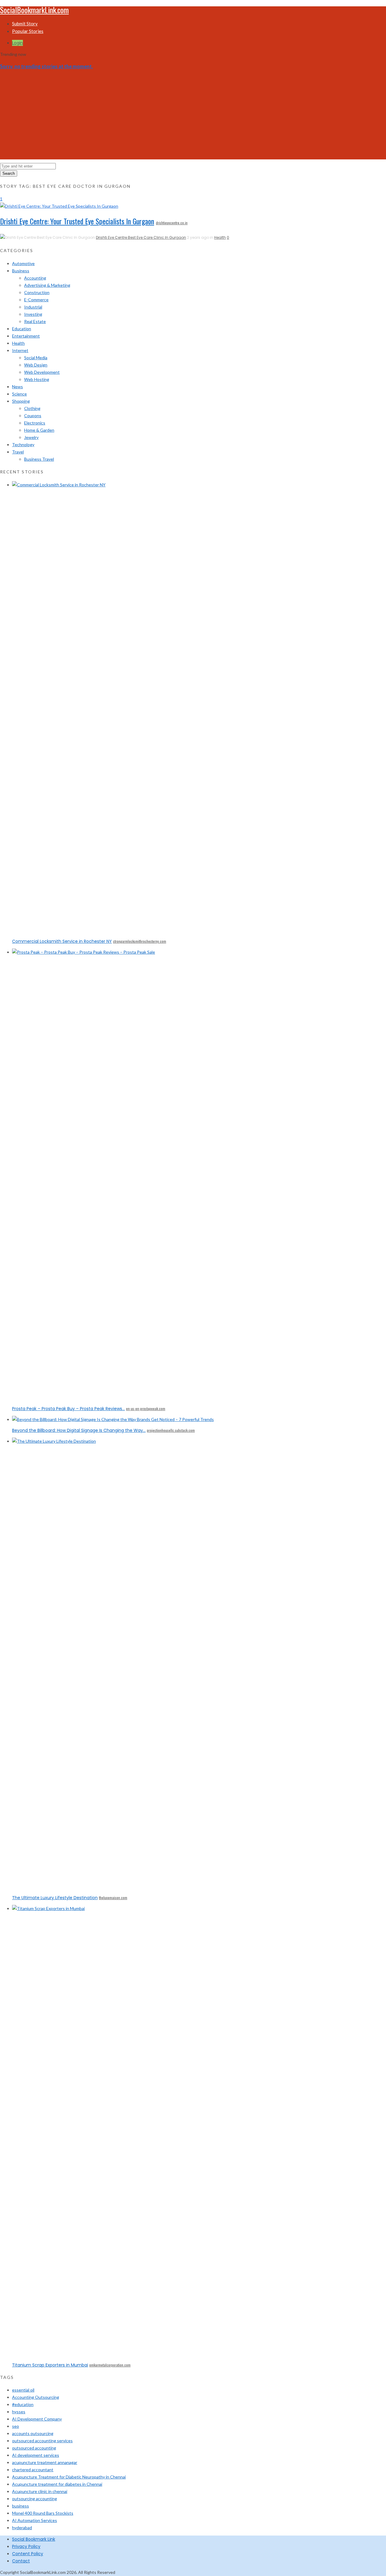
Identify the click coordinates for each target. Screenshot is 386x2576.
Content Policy (28, 2554)
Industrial (33, 307)
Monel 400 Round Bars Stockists (43, 2513)
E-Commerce (36, 300)
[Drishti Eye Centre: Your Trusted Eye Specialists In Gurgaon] (59, 206)
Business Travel (39, 459)
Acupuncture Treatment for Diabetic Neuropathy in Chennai (69, 2477)
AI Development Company (37, 2419)
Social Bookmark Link (34, 2539)
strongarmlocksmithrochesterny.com (140, 941)
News (17, 387)
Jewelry (31, 437)
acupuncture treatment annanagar (45, 2462)
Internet (20, 350)
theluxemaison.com (113, 1898)
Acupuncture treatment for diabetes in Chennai (57, 2484)
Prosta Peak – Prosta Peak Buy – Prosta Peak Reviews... (68, 1409)
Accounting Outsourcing (36, 2397)
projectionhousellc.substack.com (171, 1430)
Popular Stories (28, 31)
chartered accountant (33, 2470)
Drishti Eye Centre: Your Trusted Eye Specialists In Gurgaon (77, 221)
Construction (37, 292)
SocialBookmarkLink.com (34, 10)
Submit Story (25, 24)
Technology (23, 445)
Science (19, 394)
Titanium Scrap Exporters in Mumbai (50, 2365)
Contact (21, 2561)
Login (17, 43)
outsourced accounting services (42, 2441)
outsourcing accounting (35, 2499)
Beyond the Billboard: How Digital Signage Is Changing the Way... (79, 1430)
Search (9, 173)
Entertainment (26, 336)
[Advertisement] (193, 117)
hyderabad (22, 2528)
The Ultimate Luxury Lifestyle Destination (55, 1898)
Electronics (35, 423)
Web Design (36, 365)
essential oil (23, 2390)
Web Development (42, 372)
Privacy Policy (26, 2546)
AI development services (36, 2455)
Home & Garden (39, 430)
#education (23, 2404)
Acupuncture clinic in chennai (40, 2491)
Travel (18, 452)
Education (22, 329)
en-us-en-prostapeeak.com (146, 1408)
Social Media (36, 358)
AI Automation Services (35, 2520)
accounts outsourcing (33, 2433)
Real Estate (35, 321)
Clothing (32, 408)
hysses (19, 2412)
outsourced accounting (34, 2448)
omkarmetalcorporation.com (110, 2365)
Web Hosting (37, 379)
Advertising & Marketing (47, 285)
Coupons (33, 416)
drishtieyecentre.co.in (172, 223)
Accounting (35, 278)
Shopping (21, 401)
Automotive (23, 263)
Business (21, 271)
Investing (33, 314)
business (21, 2506)
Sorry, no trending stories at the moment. (46, 66)
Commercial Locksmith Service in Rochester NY (62, 941)
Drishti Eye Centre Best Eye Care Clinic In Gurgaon (141, 237)
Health (220, 237)
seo (16, 2426)
